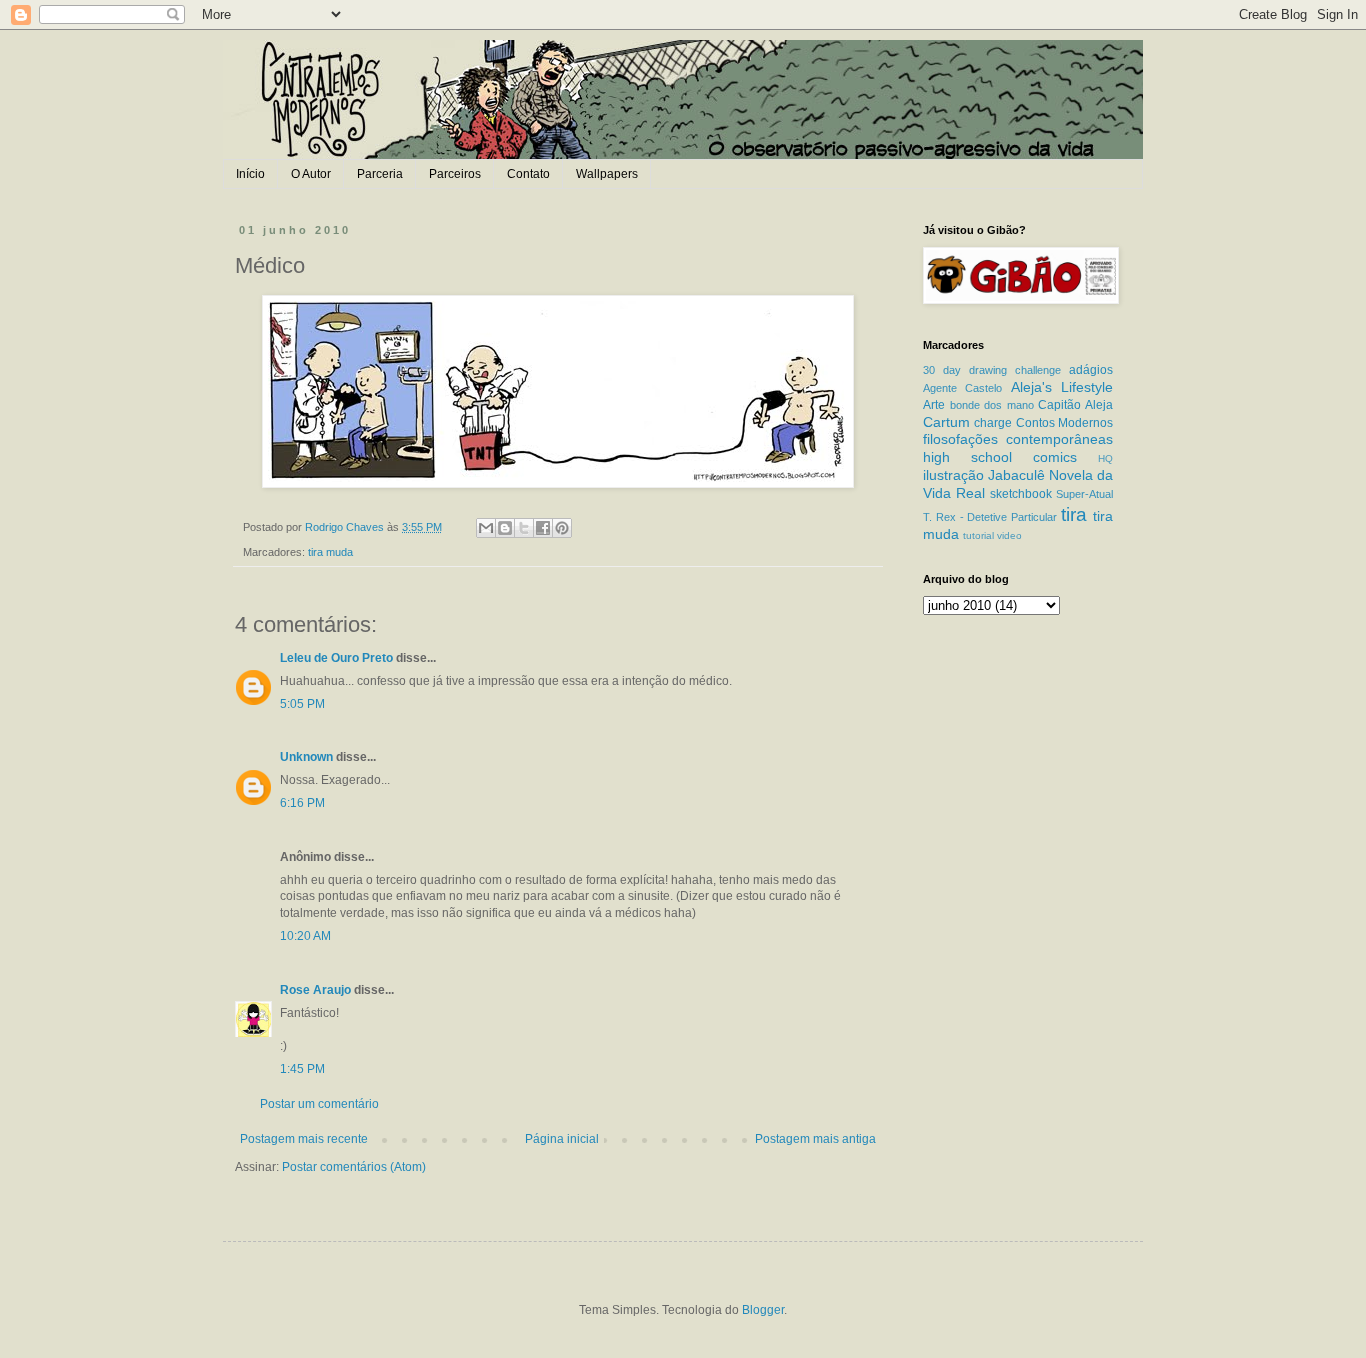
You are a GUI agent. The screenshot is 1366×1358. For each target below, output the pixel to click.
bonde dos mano (992, 405)
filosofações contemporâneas (1018, 439)
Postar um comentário (319, 1104)
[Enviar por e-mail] (486, 528)
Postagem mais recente (304, 1139)
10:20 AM (305, 936)
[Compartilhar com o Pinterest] (562, 528)
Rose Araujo (315, 990)
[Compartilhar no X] (524, 528)
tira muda (330, 552)
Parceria (380, 174)
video (1009, 535)
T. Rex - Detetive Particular (990, 517)
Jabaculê (1016, 475)
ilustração (953, 475)
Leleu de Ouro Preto (336, 658)
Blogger (763, 1310)
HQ (1105, 458)
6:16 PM (302, 803)
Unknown (306, 757)
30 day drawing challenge (992, 370)
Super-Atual (1084, 494)
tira (1074, 514)
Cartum (946, 422)
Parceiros (455, 174)
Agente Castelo (962, 388)
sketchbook (1021, 494)
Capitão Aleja (1075, 405)
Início (250, 174)
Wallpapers (607, 174)
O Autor (311, 174)
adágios (1091, 370)
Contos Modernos (1064, 423)
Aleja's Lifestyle (1062, 387)
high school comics (1000, 457)
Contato (528, 174)
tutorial (978, 535)
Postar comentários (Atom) (354, 1167)
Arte (934, 405)
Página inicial (562, 1139)
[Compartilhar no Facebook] (543, 528)
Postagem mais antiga (815, 1139)
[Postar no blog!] (505, 528)
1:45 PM (302, 1069)
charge (993, 423)
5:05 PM (302, 704)
